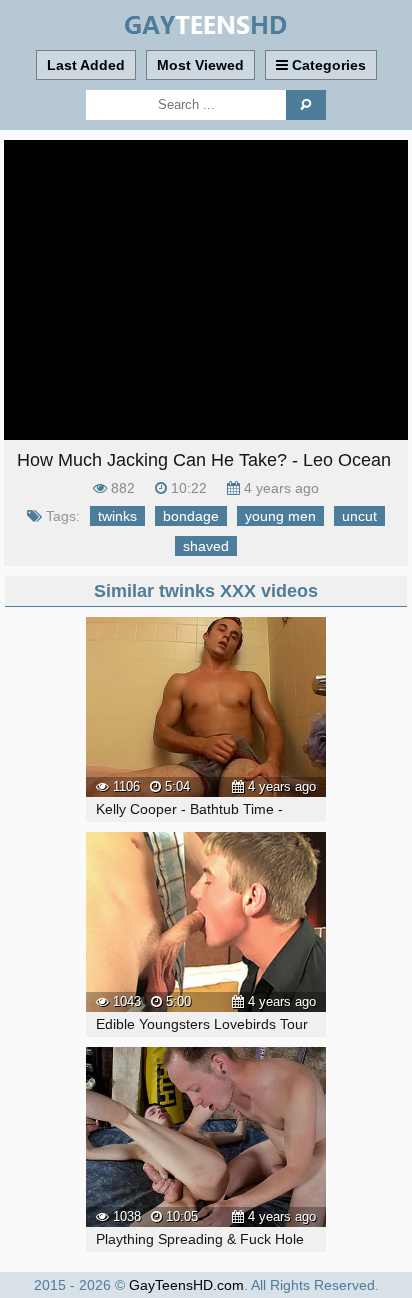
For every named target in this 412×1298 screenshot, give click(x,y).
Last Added (86, 65)
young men (280, 516)
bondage (191, 516)
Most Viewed (200, 65)
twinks (117, 516)
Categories (327, 65)
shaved (206, 546)
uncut (359, 516)
